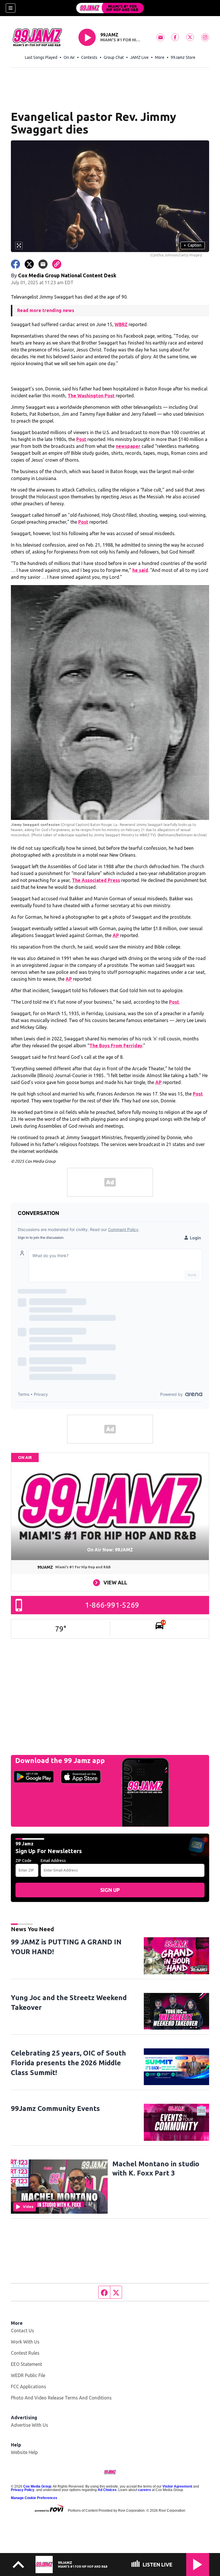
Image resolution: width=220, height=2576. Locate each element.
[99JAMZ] (110, 8)
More (160, 57)
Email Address (53, 1861)
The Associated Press (96, 880)
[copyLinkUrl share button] (57, 264)
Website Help (24, 2452)
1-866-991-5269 (112, 1605)
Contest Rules (25, 2353)
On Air (69, 57)
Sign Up (110, 1890)
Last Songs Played (41, 57)
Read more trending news (46, 310)
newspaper (128, 446)
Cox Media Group (37, 2486)
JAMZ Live (139, 57)
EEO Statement (26, 2364)
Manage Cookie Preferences (34, 2498)
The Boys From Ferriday (116, 1046)
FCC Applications (29, 2387)
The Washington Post (91, 396)
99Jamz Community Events (55, 2108)
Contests (89, 57)
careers (145, 2490)
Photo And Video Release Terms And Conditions (61, 2398)
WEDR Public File (28, 2375)
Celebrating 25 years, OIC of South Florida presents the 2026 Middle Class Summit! (68, 2063)
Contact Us (22, 2331)
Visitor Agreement (177, 2486)
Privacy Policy (23, 2490)
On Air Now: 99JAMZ (110, 1550)
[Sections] (11, 8)
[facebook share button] (15, 264)
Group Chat (114, 57)
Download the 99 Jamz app (60, 1761)
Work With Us (25, 2342)
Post (81, 439)
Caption (192, 245)
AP (116, 935)
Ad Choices (107, 2490)
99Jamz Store (183, 57)
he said (140, 570)
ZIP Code (23, 1861)
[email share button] (43, 264)
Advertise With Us (30, 2425)
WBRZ (121, 324)
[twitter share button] (29, 264)
